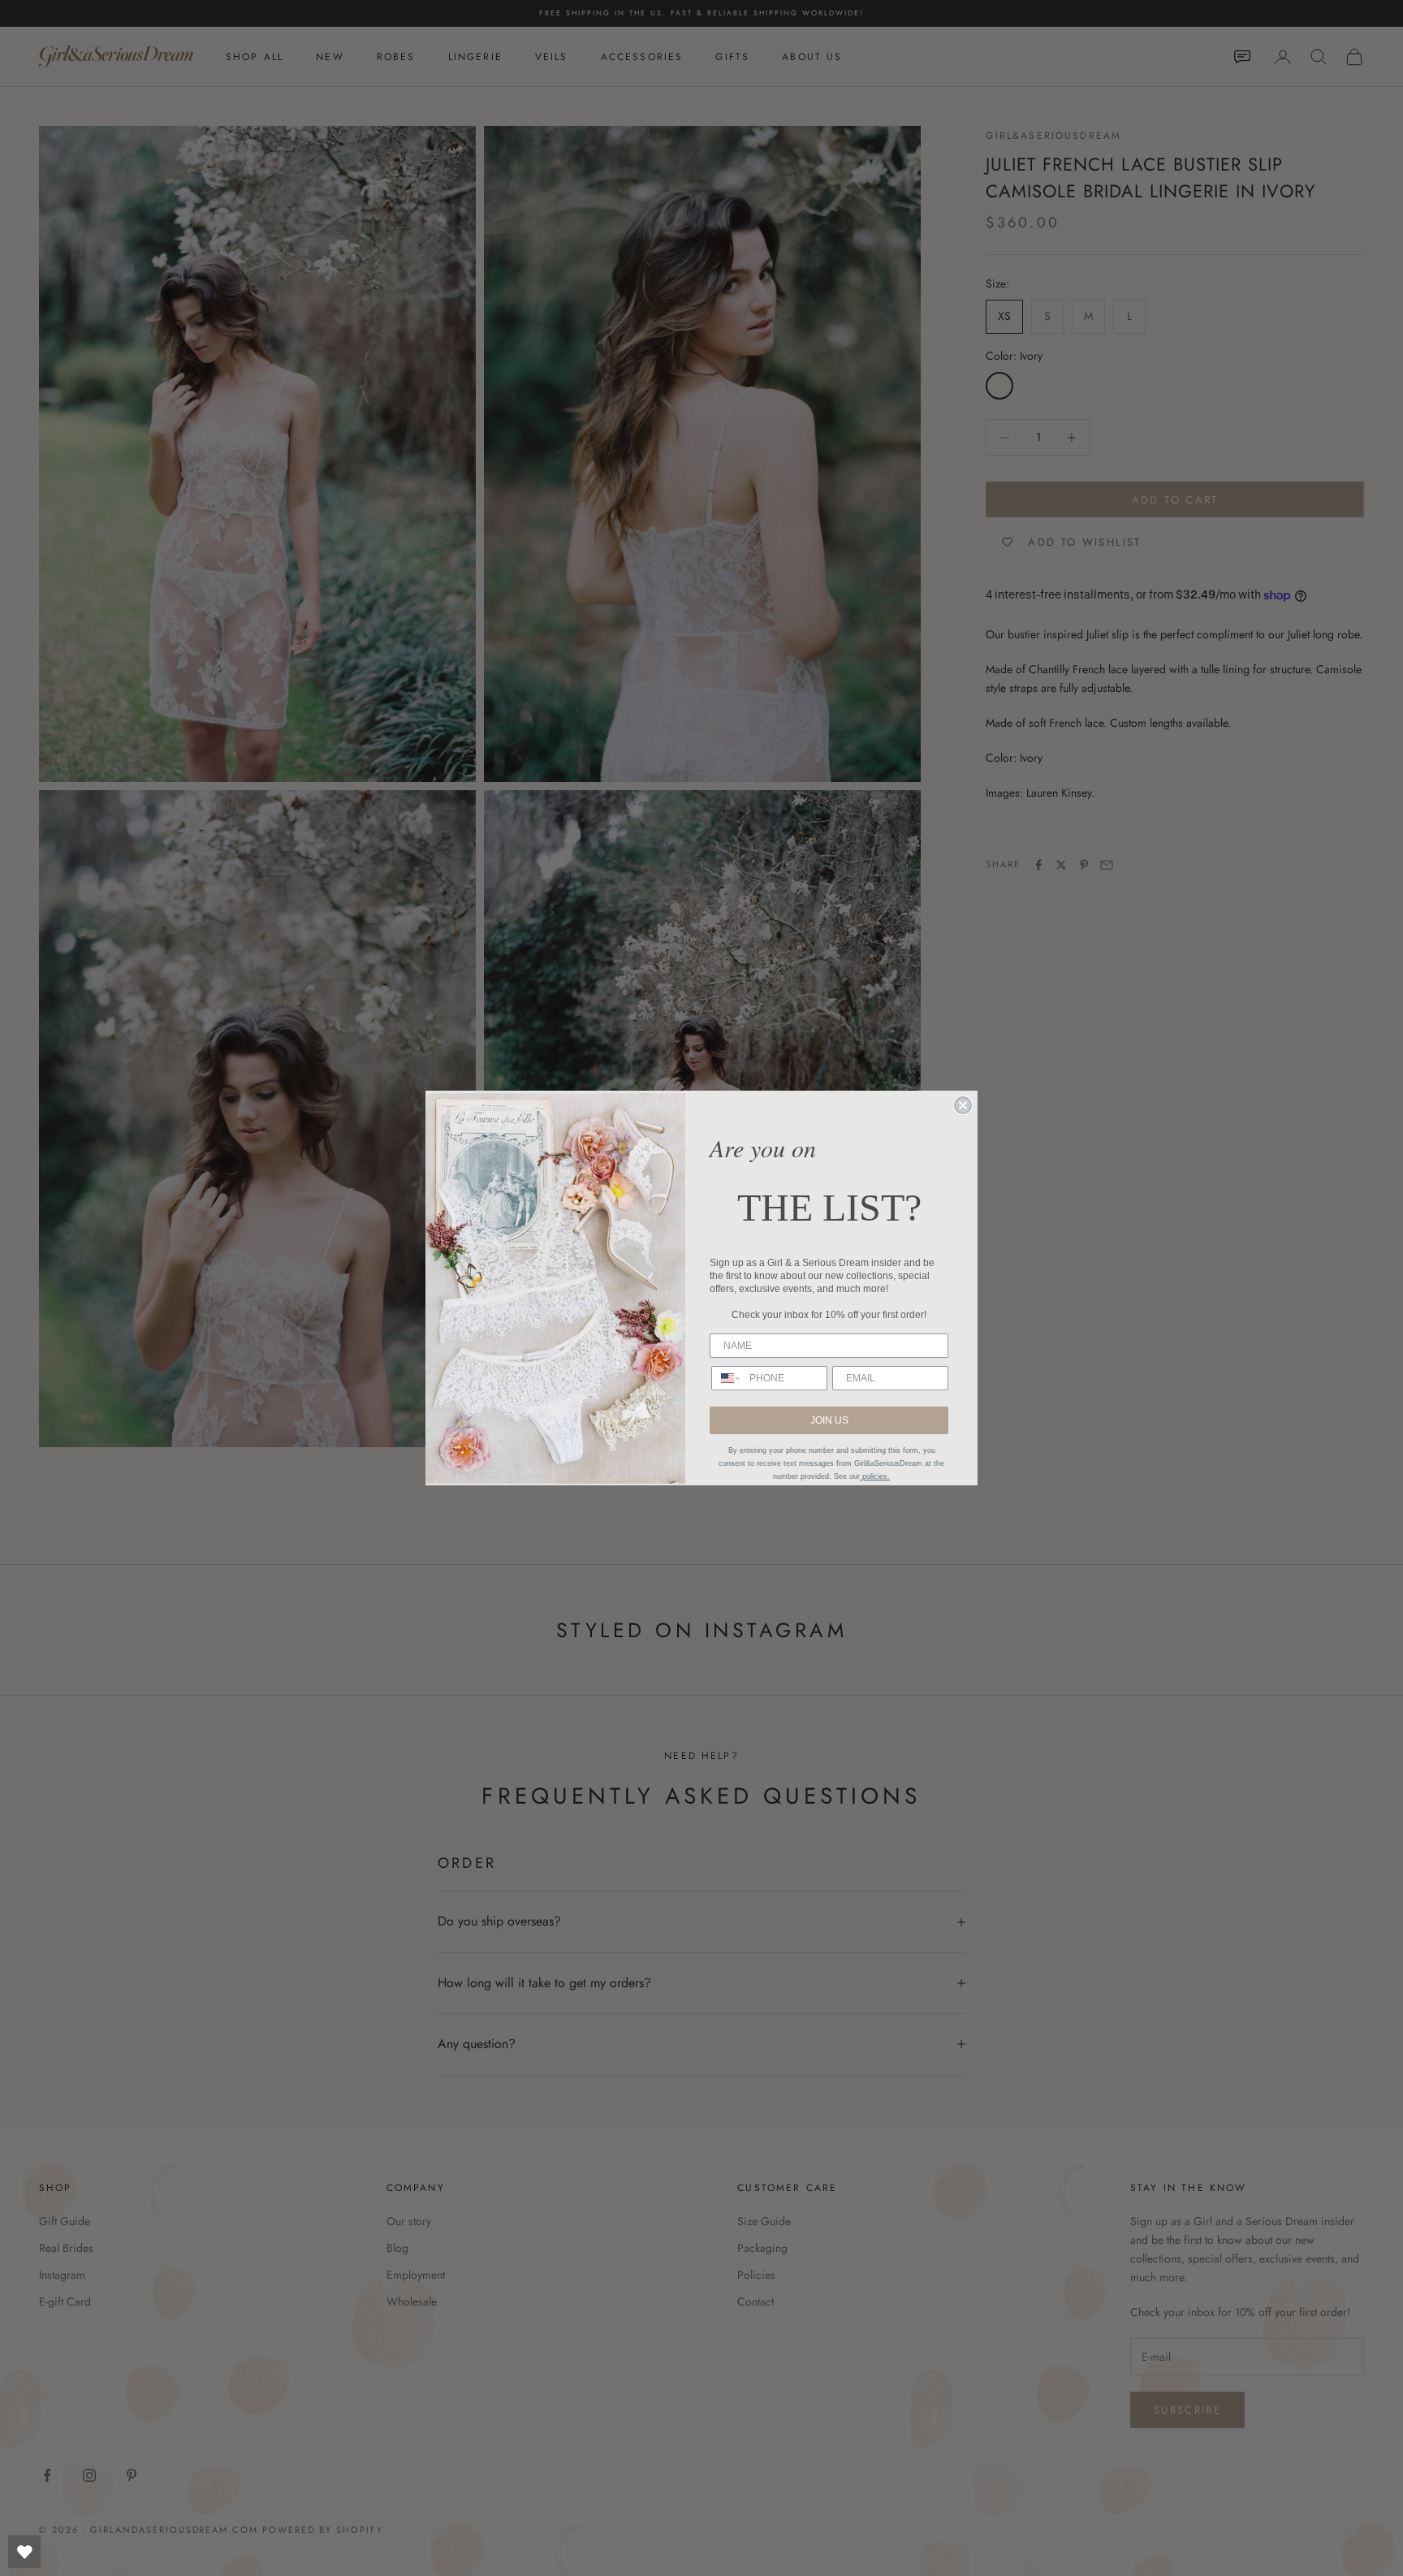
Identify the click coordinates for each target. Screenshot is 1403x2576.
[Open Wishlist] (24, 2552)
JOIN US (829, 1420)
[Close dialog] (963, 1105)
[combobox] (727, 1378)
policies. (875, 1476)
